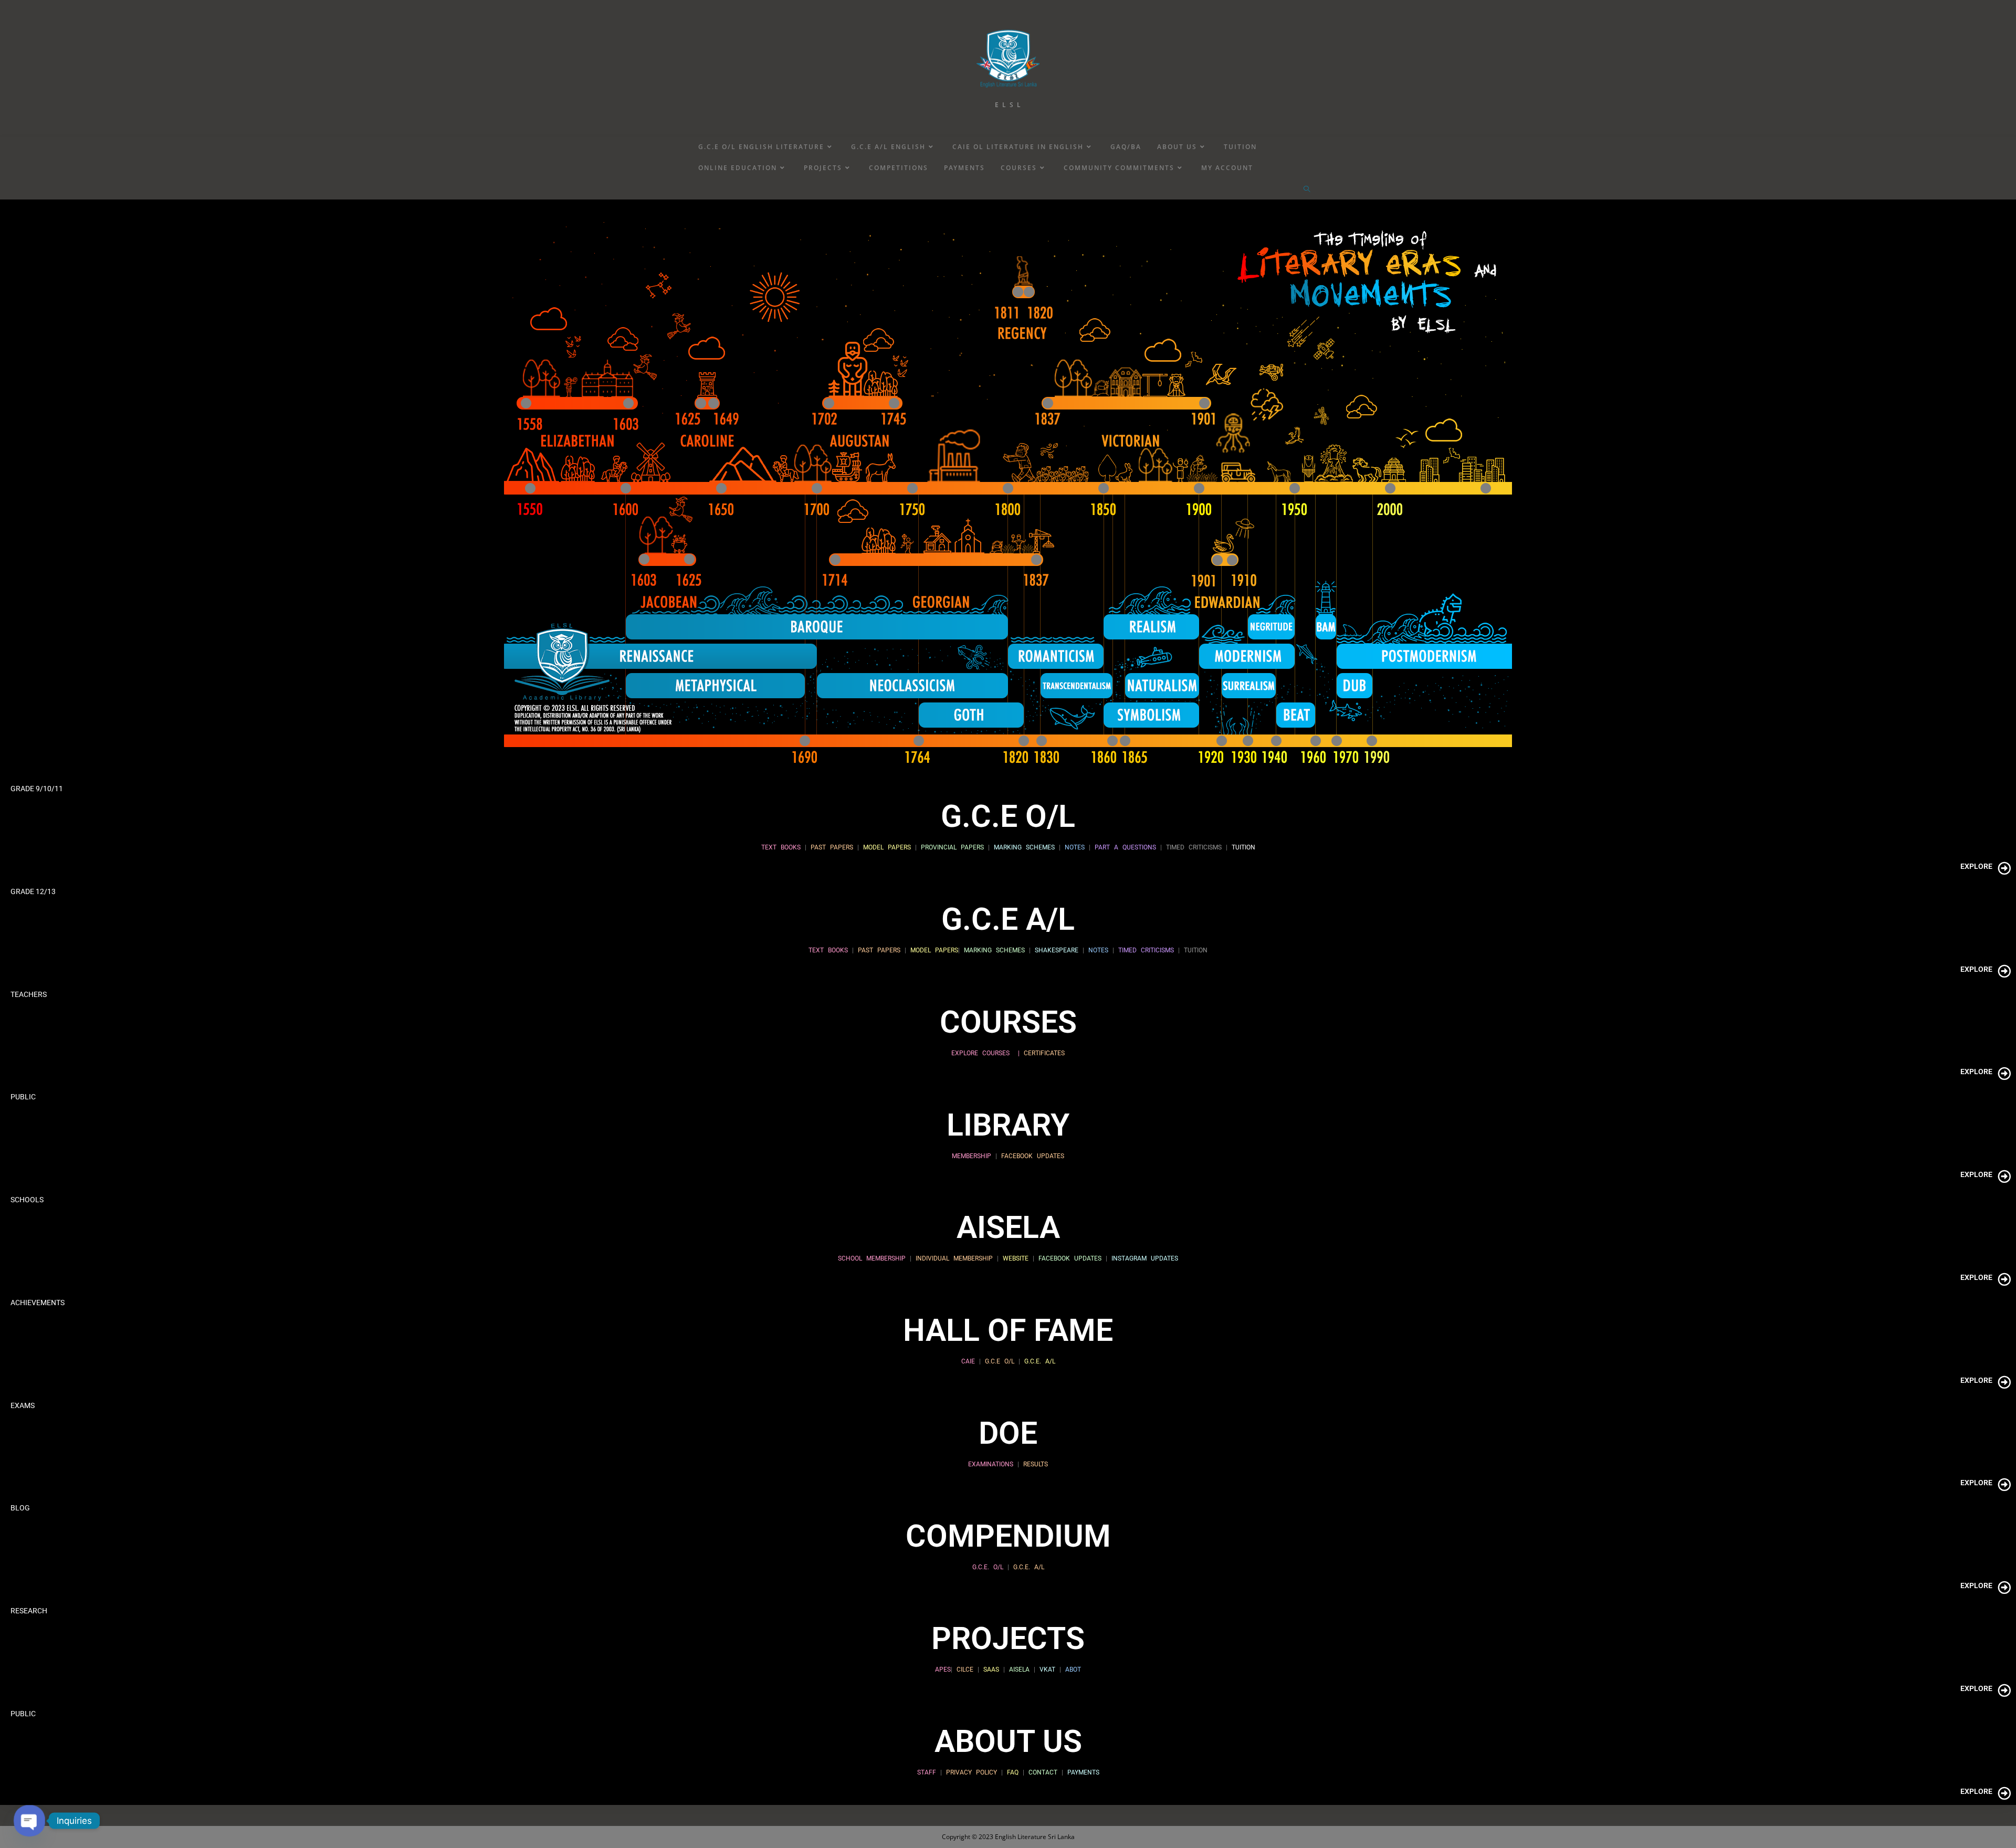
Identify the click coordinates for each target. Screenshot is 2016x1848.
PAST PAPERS (832, 847)
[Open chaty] (29, 1820)
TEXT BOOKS (781, 847)
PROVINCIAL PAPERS (952, 847)
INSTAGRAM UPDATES (1145, 1258)
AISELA (1019, 1669)
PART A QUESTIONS (1125, 847)
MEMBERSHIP (972, 1156)
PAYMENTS (1083, 1772)
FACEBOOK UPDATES (1033, 1156)
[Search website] (1307, 190)
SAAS (991, 1669)
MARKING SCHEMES (1024, 847)
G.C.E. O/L (988, 1567)
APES (943, 1669)
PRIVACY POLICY (972, 1772)
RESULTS (1036, 1464)
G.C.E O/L (1000, 1361)
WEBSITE (1016, 1258)
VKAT (1047, 1669)
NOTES (1075, 847)
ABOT (1073, 1669)
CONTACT (1045, 1772)
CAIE (968, 1361)
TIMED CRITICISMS (1194, 847)
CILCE (965, 1669)
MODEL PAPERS (887, 847)
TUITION (1241, 847)
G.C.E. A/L (1038, 1361)
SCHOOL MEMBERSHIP (872, 1258)
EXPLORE (1976, 866)
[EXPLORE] (2004, 868)
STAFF (927, 1772)
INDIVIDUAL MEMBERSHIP (954, 1258)
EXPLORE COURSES (980, 1053)
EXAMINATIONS (991, 1464)
